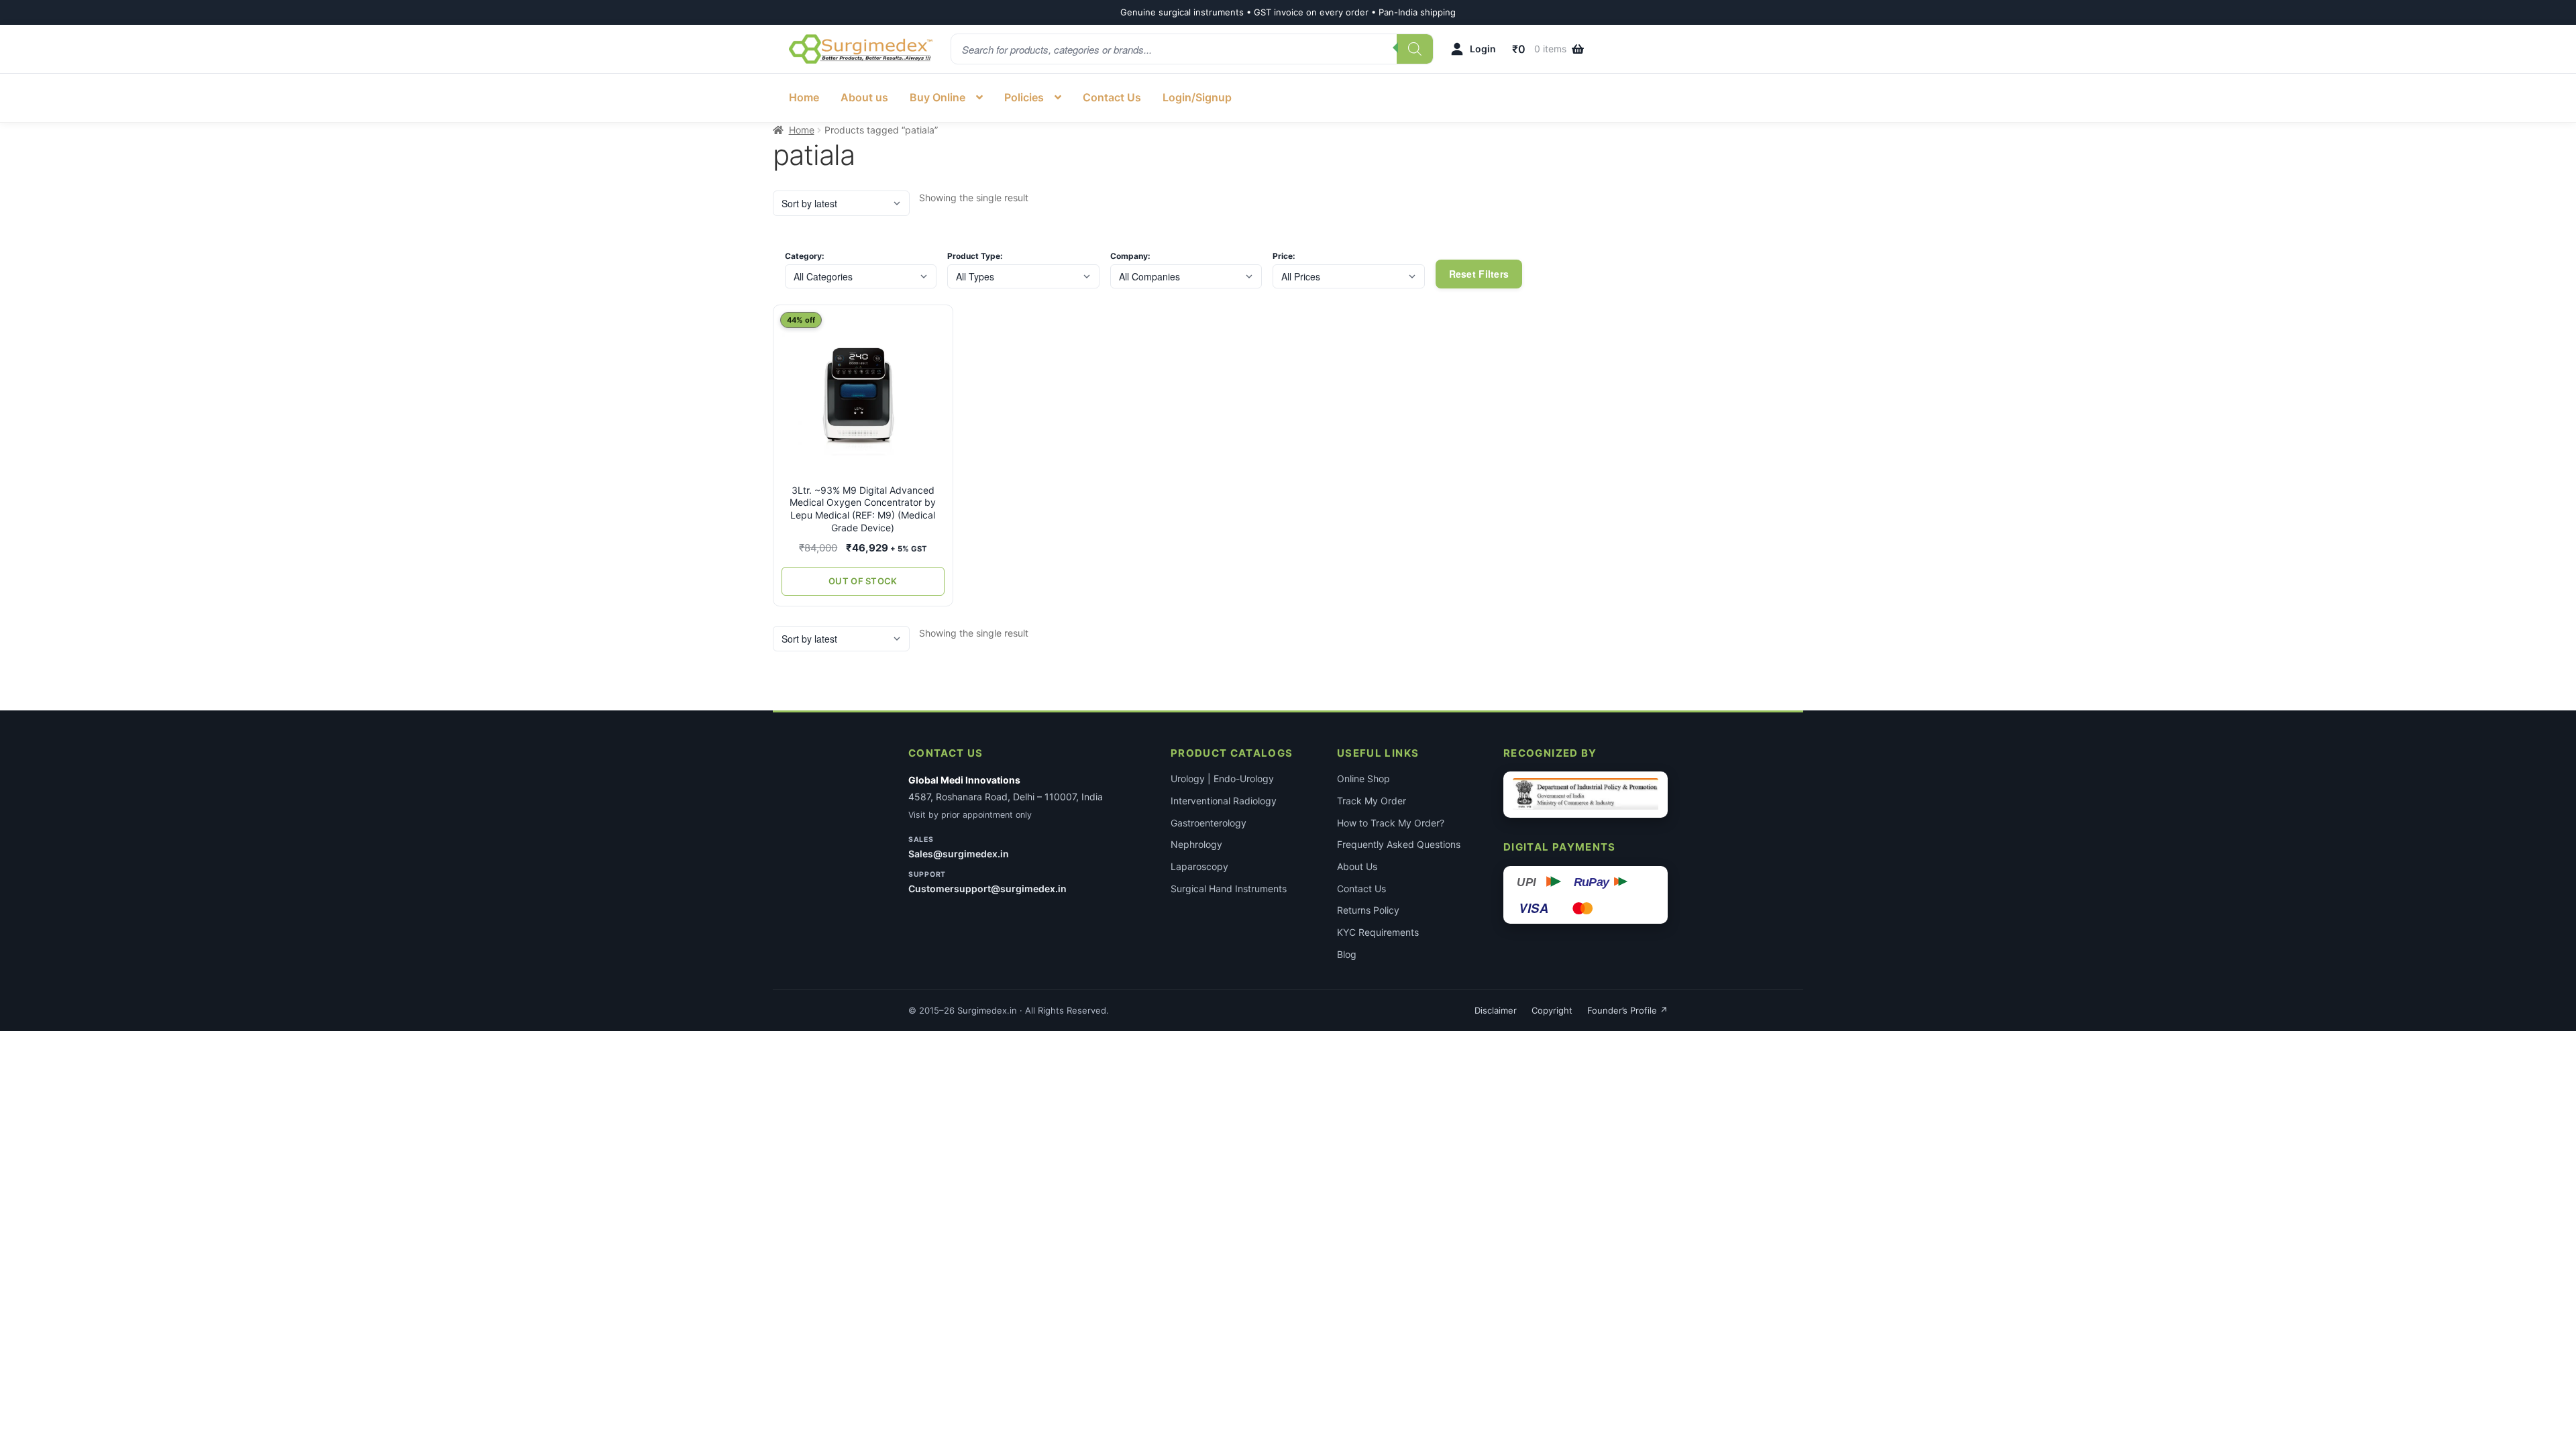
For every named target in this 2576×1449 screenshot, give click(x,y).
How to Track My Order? (1391, 823)
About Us (1357, 866)
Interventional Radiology (1224, 801)
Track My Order (1372, 801)
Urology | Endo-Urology (1222, 779)
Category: (805, 256)
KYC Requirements (1378, 932)
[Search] (1415, 49)
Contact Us (1112, 97)
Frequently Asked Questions (1399, 844)
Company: (1130, 256)
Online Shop (1363, 779)
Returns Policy (1368, 910)
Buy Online (937, 97)
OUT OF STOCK (863, 581)
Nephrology (1196, 844)
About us (864, 97)
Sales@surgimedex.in (959, 854)
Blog (1347, 954)
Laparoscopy (1199, 866)
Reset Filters (1479, 274)
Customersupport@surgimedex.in (987, 889)
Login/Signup (1197, 97)
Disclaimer (1496, 1010)
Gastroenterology (1209, 823)
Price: (1284, 256)
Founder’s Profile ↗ (1627, 1010)
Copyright (1552, 1010)
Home (804, 97)
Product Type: (975, 256)
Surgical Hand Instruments (1229, 889)
